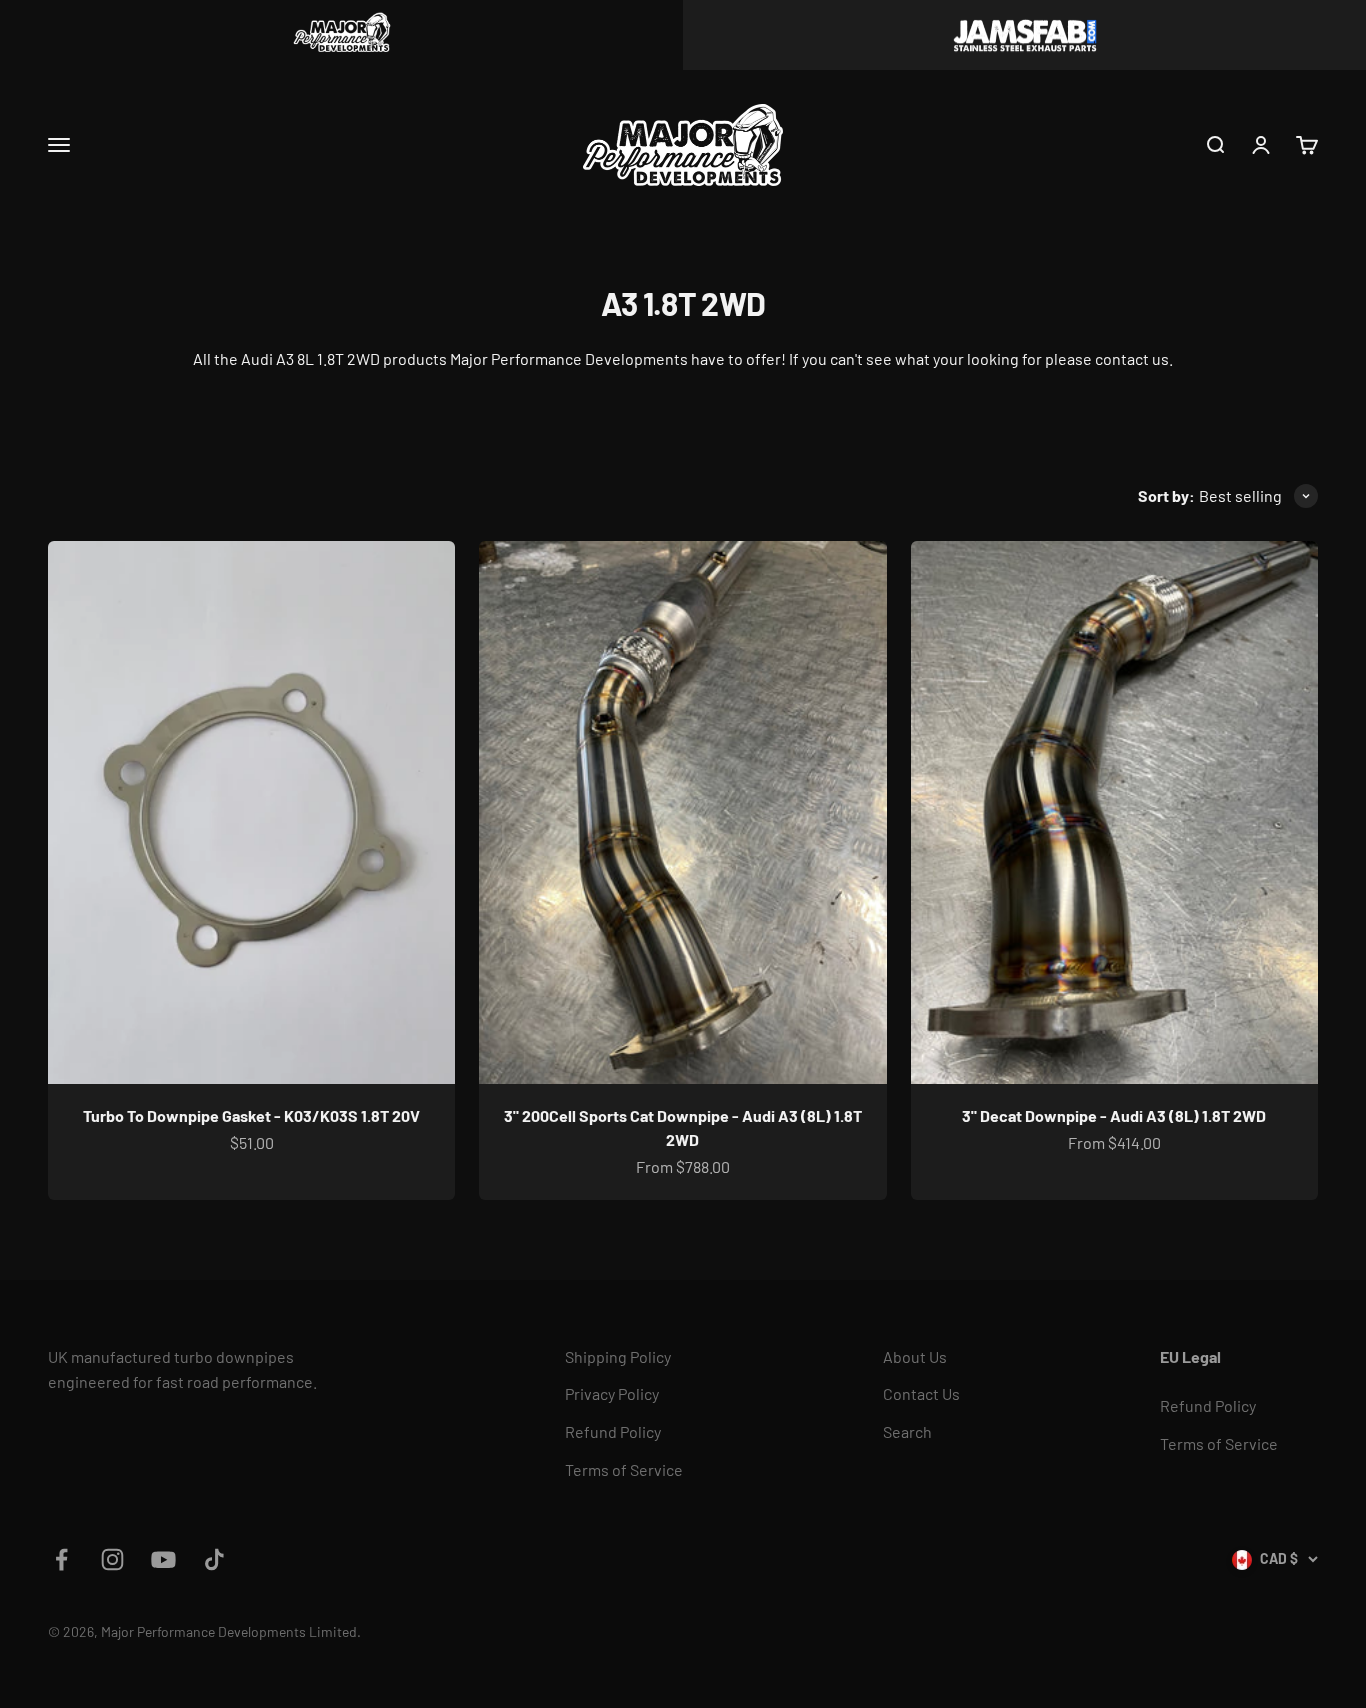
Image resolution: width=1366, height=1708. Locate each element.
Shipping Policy (618, 1356)
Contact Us (921, 1393)
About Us (915, 1356)
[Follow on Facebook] (61, 1559)
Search (907, 1431)
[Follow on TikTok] (214, 1559)
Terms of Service (624, 1469)
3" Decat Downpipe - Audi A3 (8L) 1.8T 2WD (1114, 1115)
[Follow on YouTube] (163, 1559)
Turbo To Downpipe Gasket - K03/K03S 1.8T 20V (251, 1115)
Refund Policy (613, 1431)
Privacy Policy (612, 1393)
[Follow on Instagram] (112, 1559)
